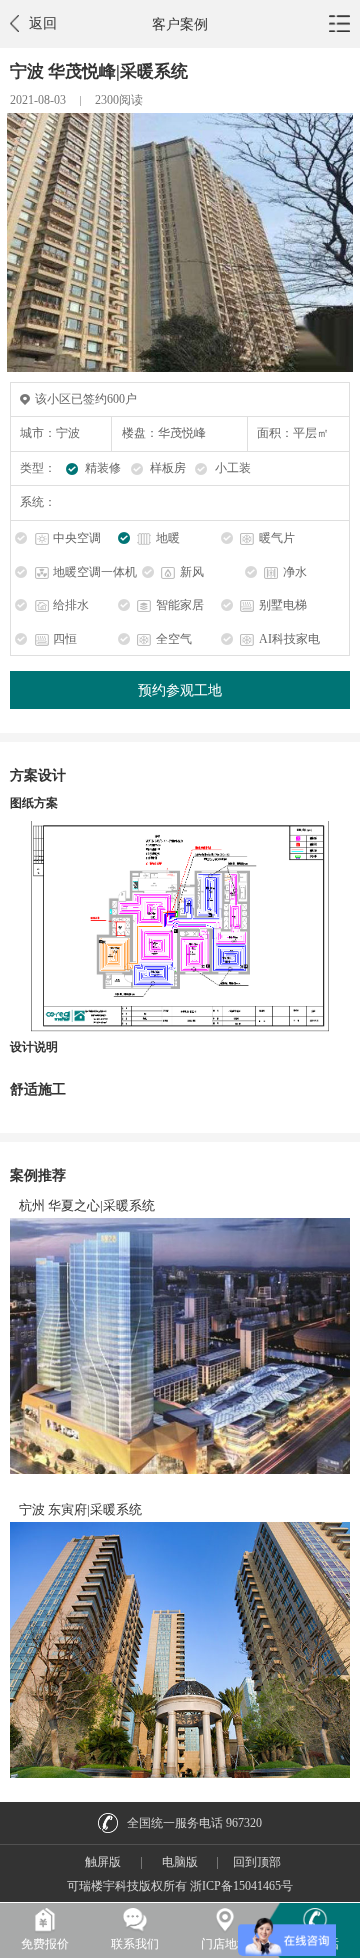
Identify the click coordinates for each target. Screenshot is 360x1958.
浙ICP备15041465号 (241, 1886)
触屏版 (103, 1862)
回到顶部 (257, 1862)
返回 (43, 23)
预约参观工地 (180, 690)
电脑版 (180, 1862)
